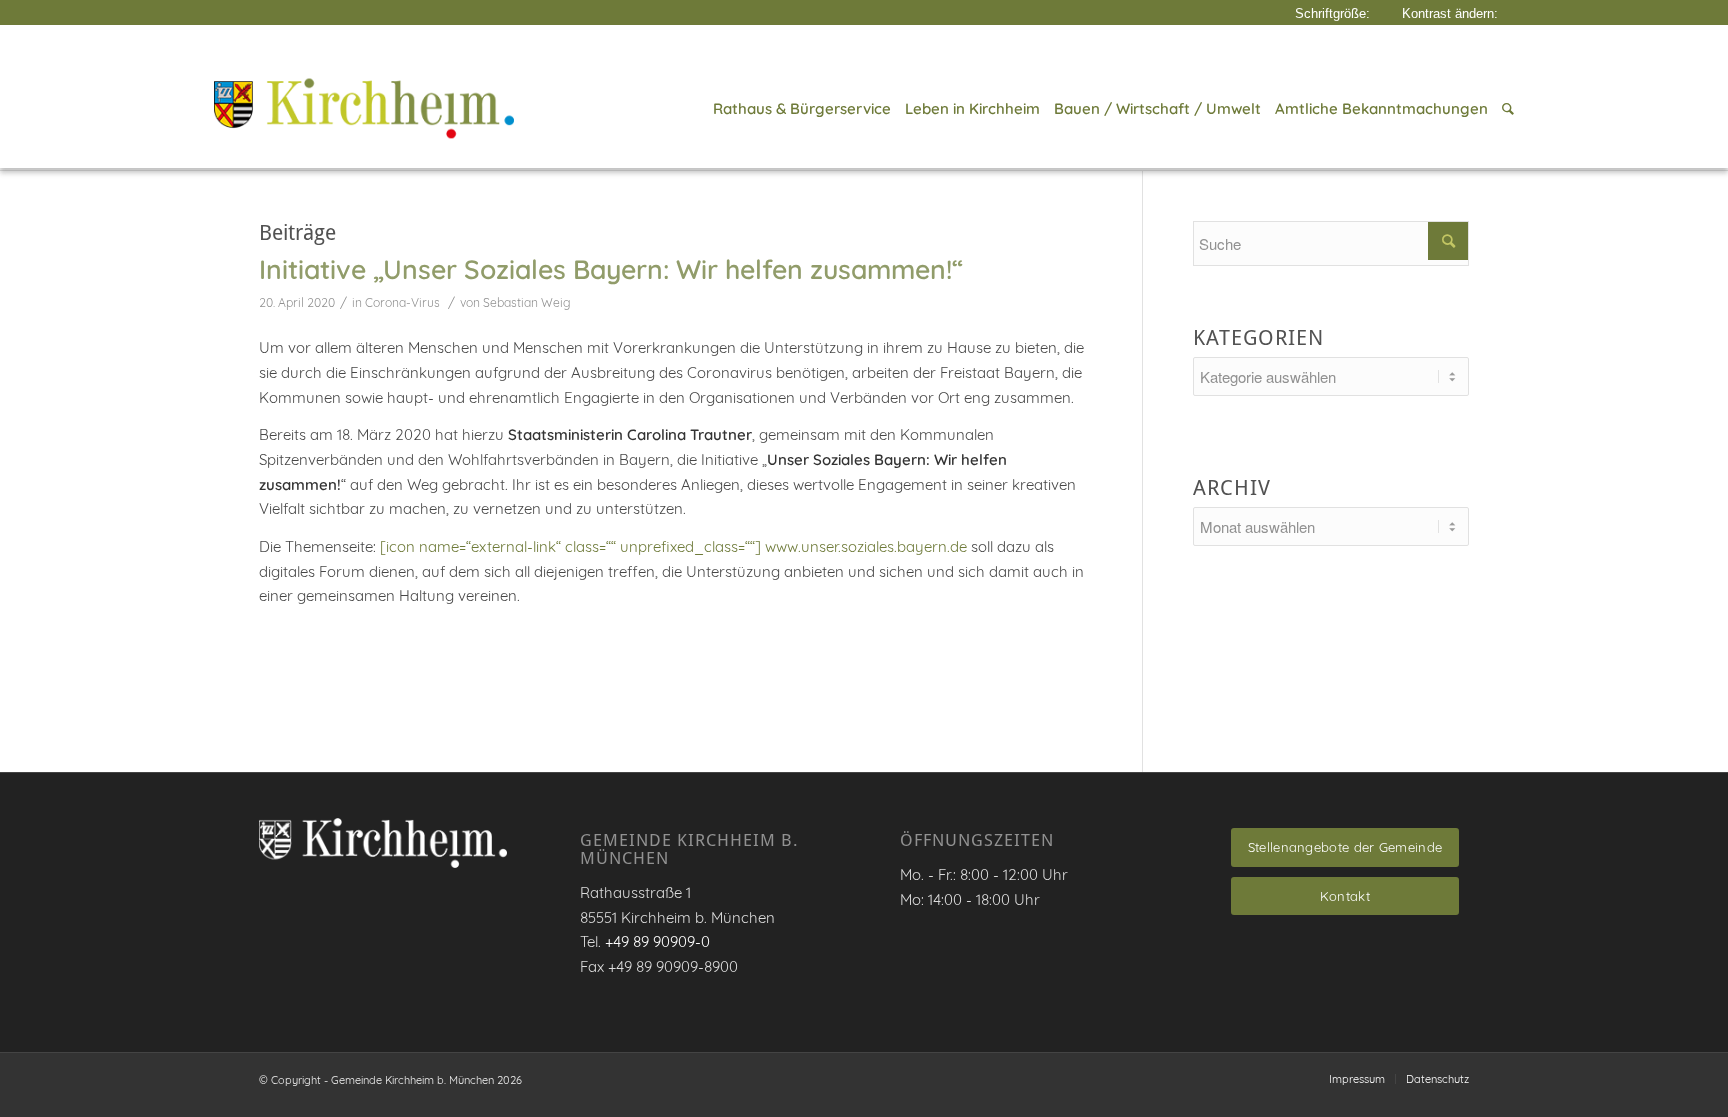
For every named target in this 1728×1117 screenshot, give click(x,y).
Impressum (1357, 1079)
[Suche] (1504, 109)
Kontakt (1345, 896)
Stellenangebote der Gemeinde (1345, 847)
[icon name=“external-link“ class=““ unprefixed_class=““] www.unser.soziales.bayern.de (673, 546)
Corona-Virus (402, 302)
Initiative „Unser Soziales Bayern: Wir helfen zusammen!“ (611, 269)
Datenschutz (1437, 1079)
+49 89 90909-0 (657, 941)
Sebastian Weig (527, 302)
